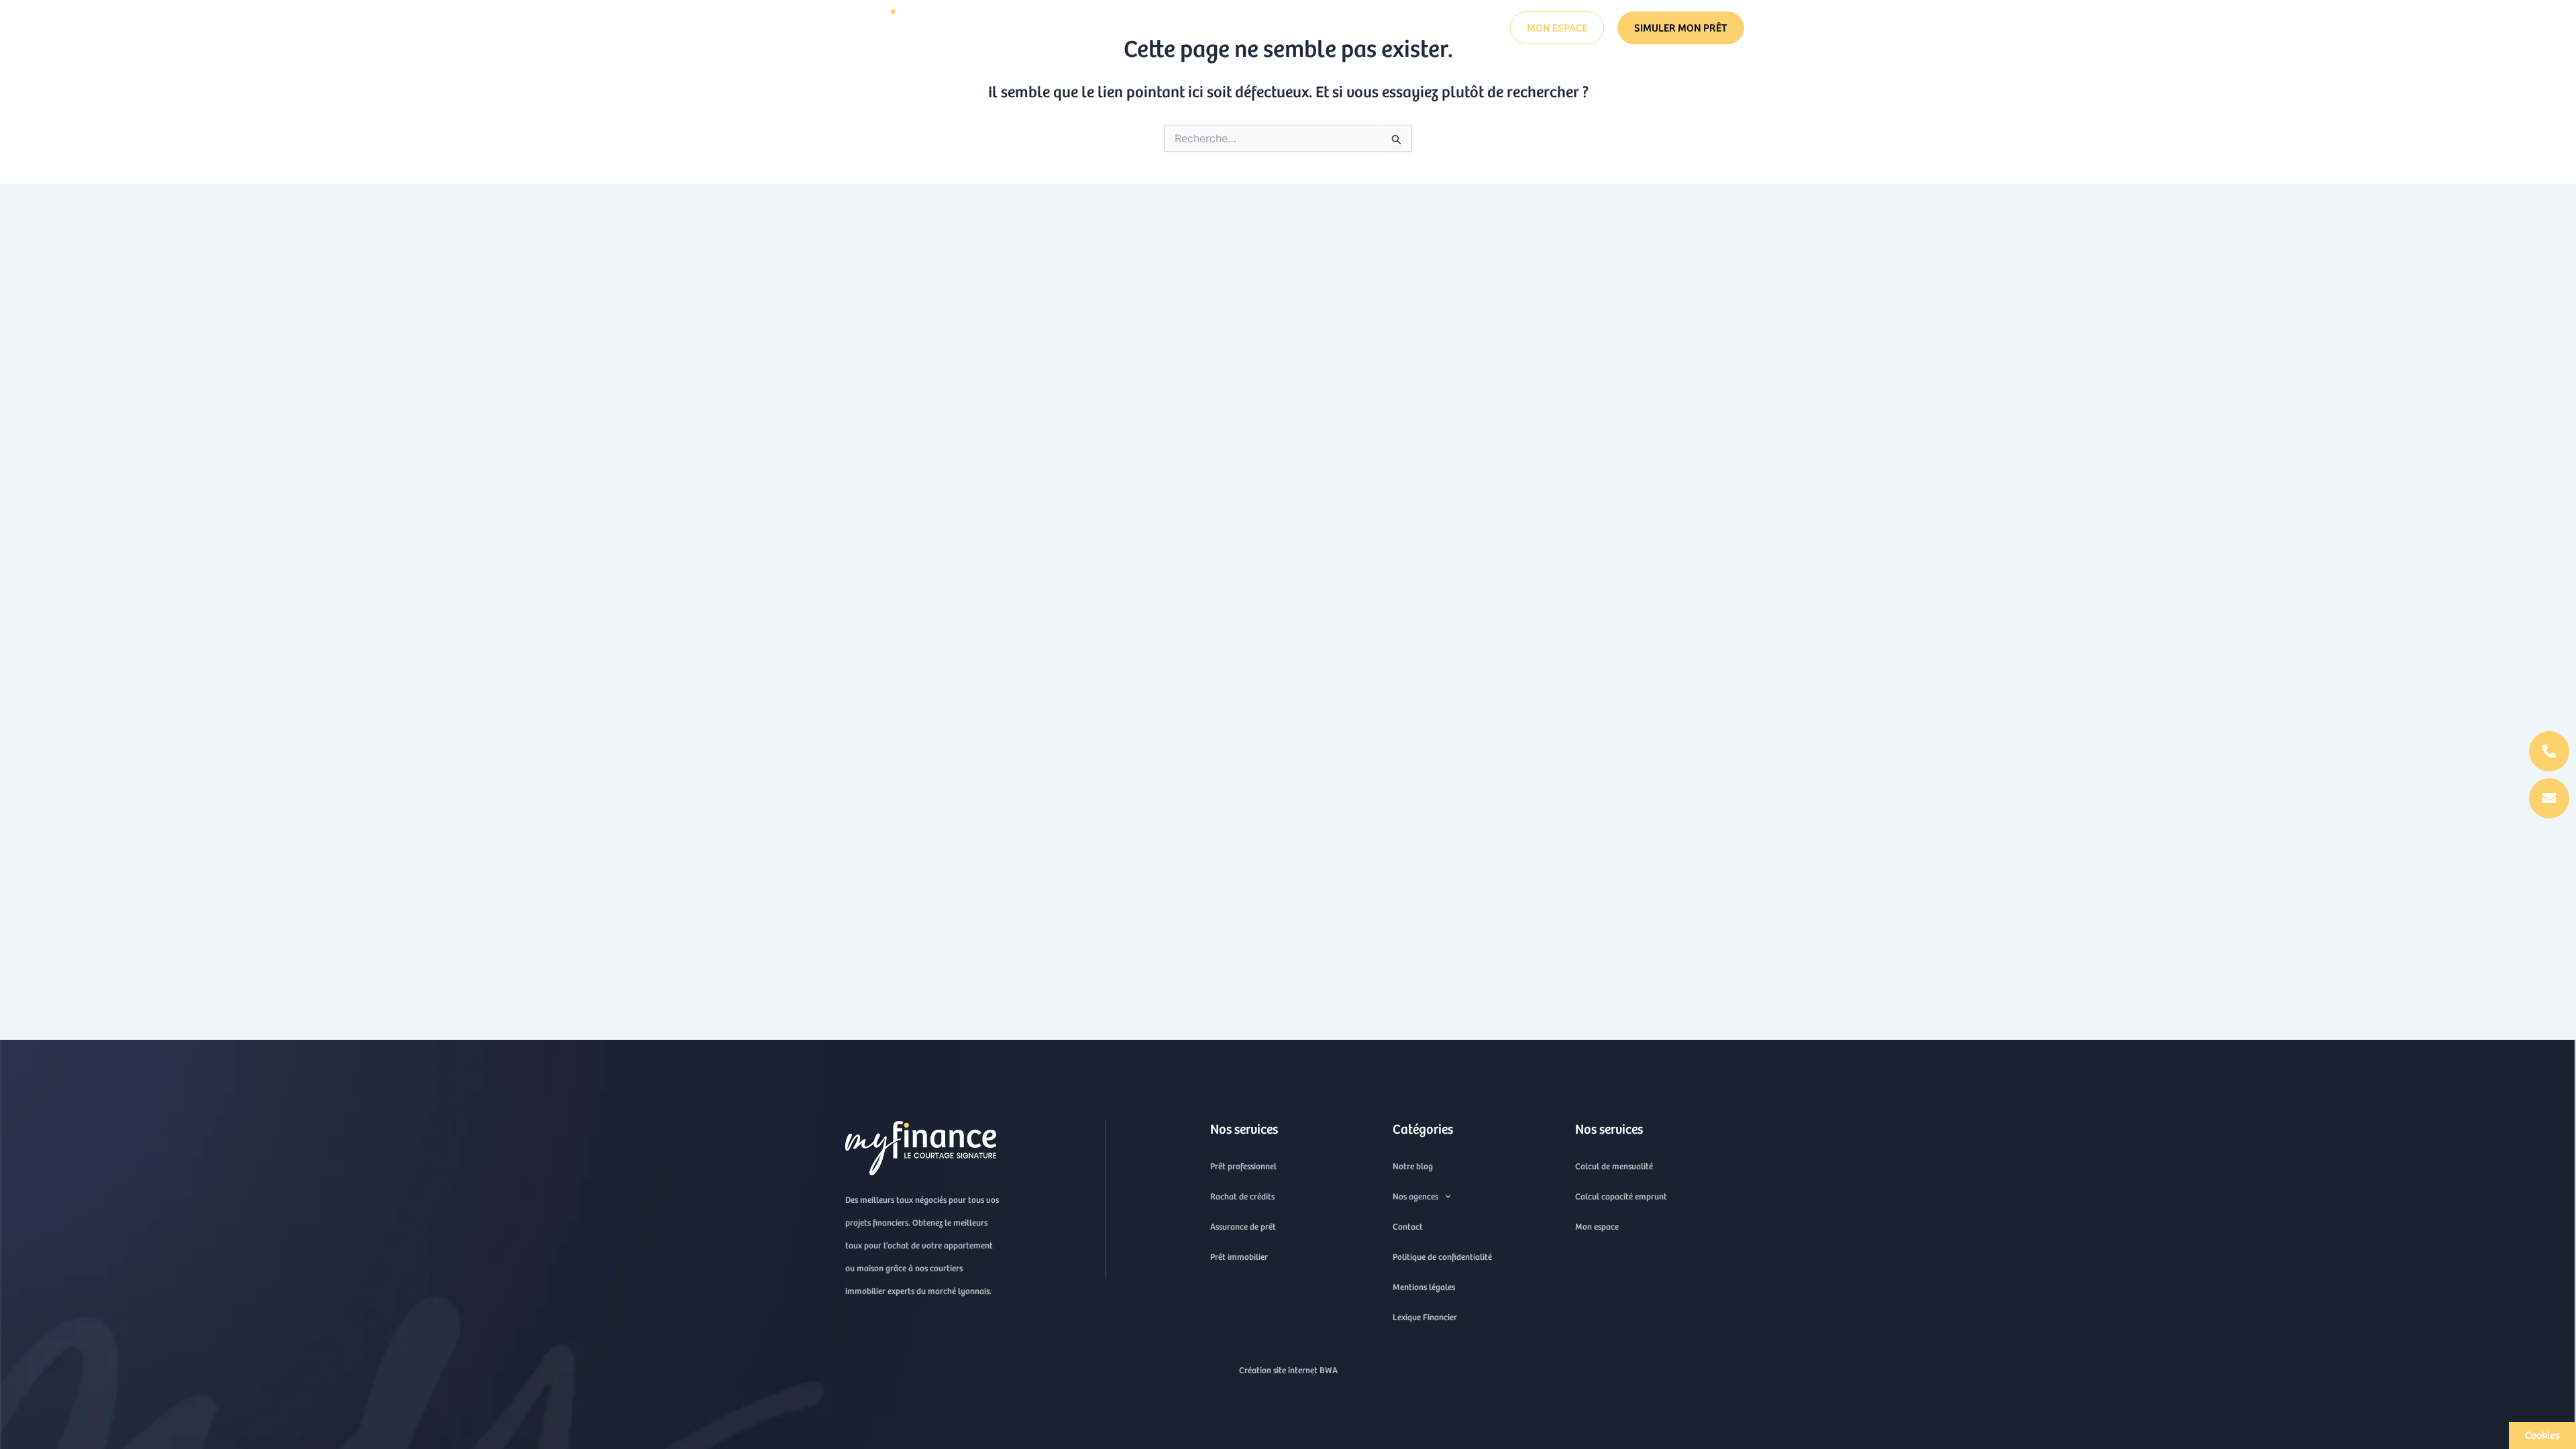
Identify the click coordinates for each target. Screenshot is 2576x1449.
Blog (1284, 28)
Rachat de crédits (1342, 73)
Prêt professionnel (1474, 73)
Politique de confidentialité (1442, 1257)
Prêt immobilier (1221, 73)
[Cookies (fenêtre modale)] (2542, 1436)
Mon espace (1597, 1227)
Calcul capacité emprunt (1621, 1196)
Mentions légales (1424, 1287)
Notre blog (1413, 1166)
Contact (1341, 28)
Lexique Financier (1425, 1317)
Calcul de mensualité (1614, 1166)
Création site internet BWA (1288, 1370)
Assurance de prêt (1098, 73)
